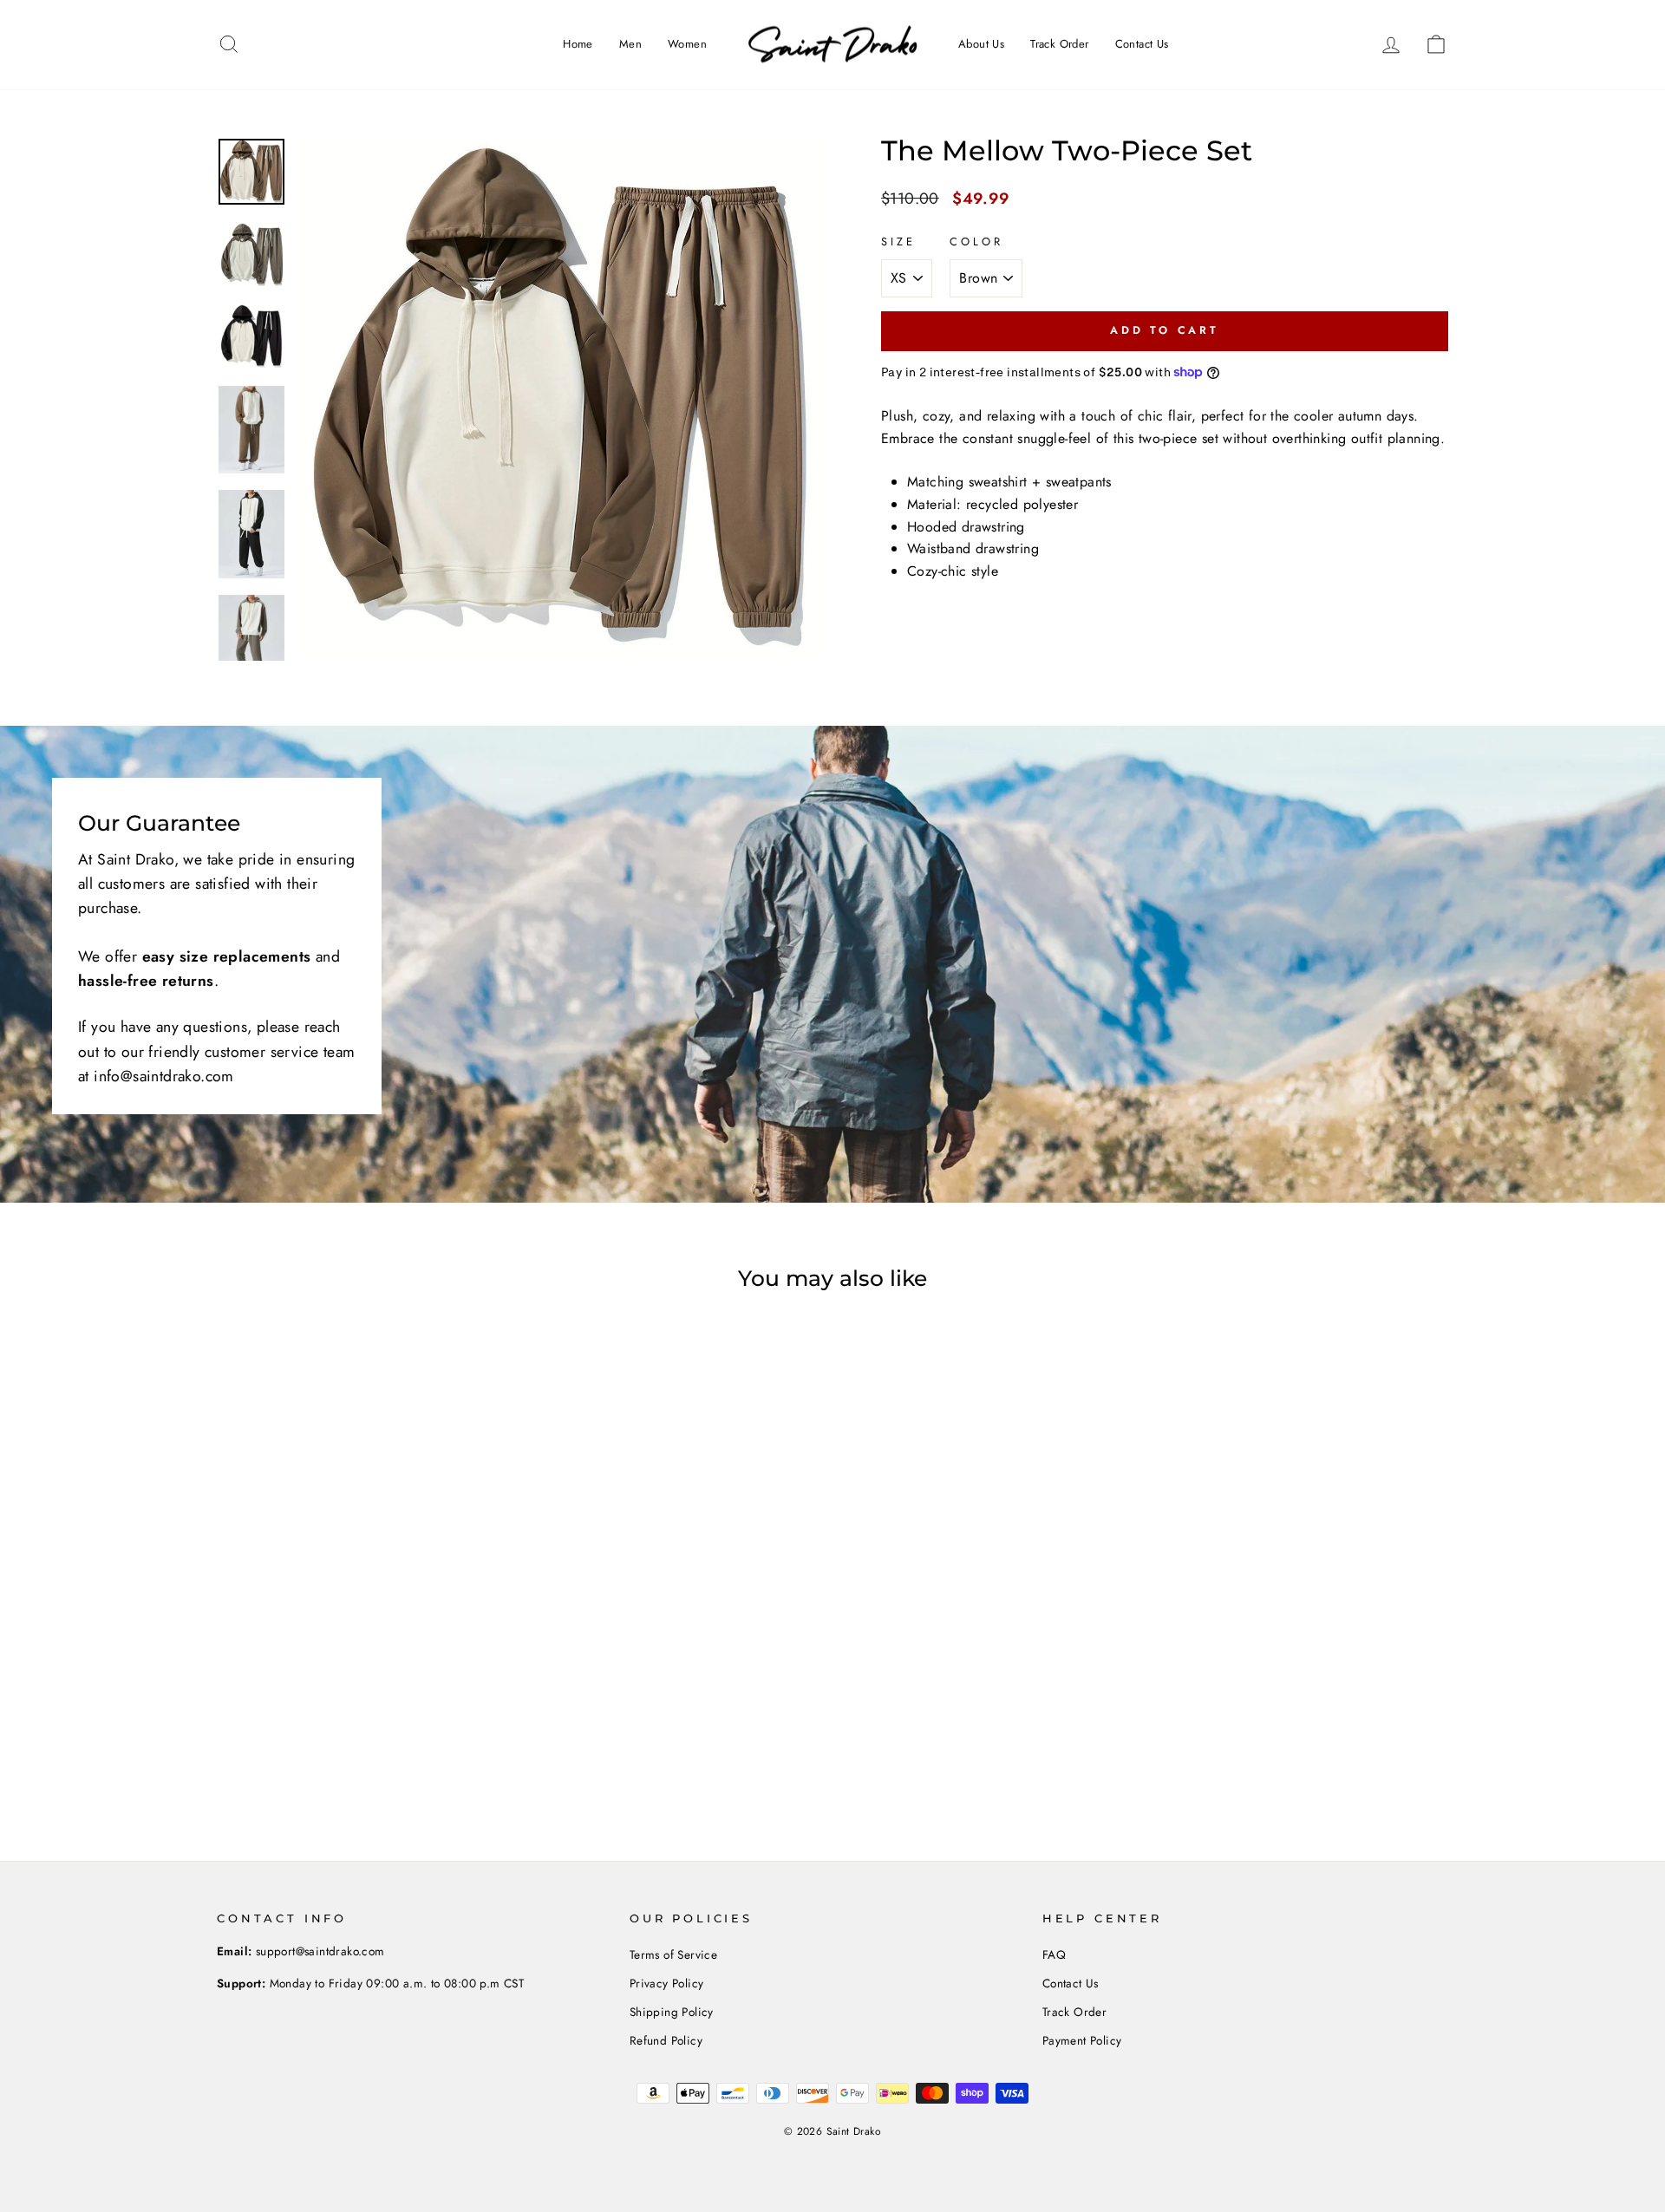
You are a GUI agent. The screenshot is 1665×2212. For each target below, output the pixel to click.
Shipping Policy (672, 2012)
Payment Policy (1082, 2040)
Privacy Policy (667, 1983)
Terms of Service (673, 1954)
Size (898, 241)
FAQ (1054, 1954)
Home (578, 44)
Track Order (1059, 44)
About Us (981, 44)
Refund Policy (666, 2040)
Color (976, 241)
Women (687, 44)
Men (630, 44)
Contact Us (1142, 44)
